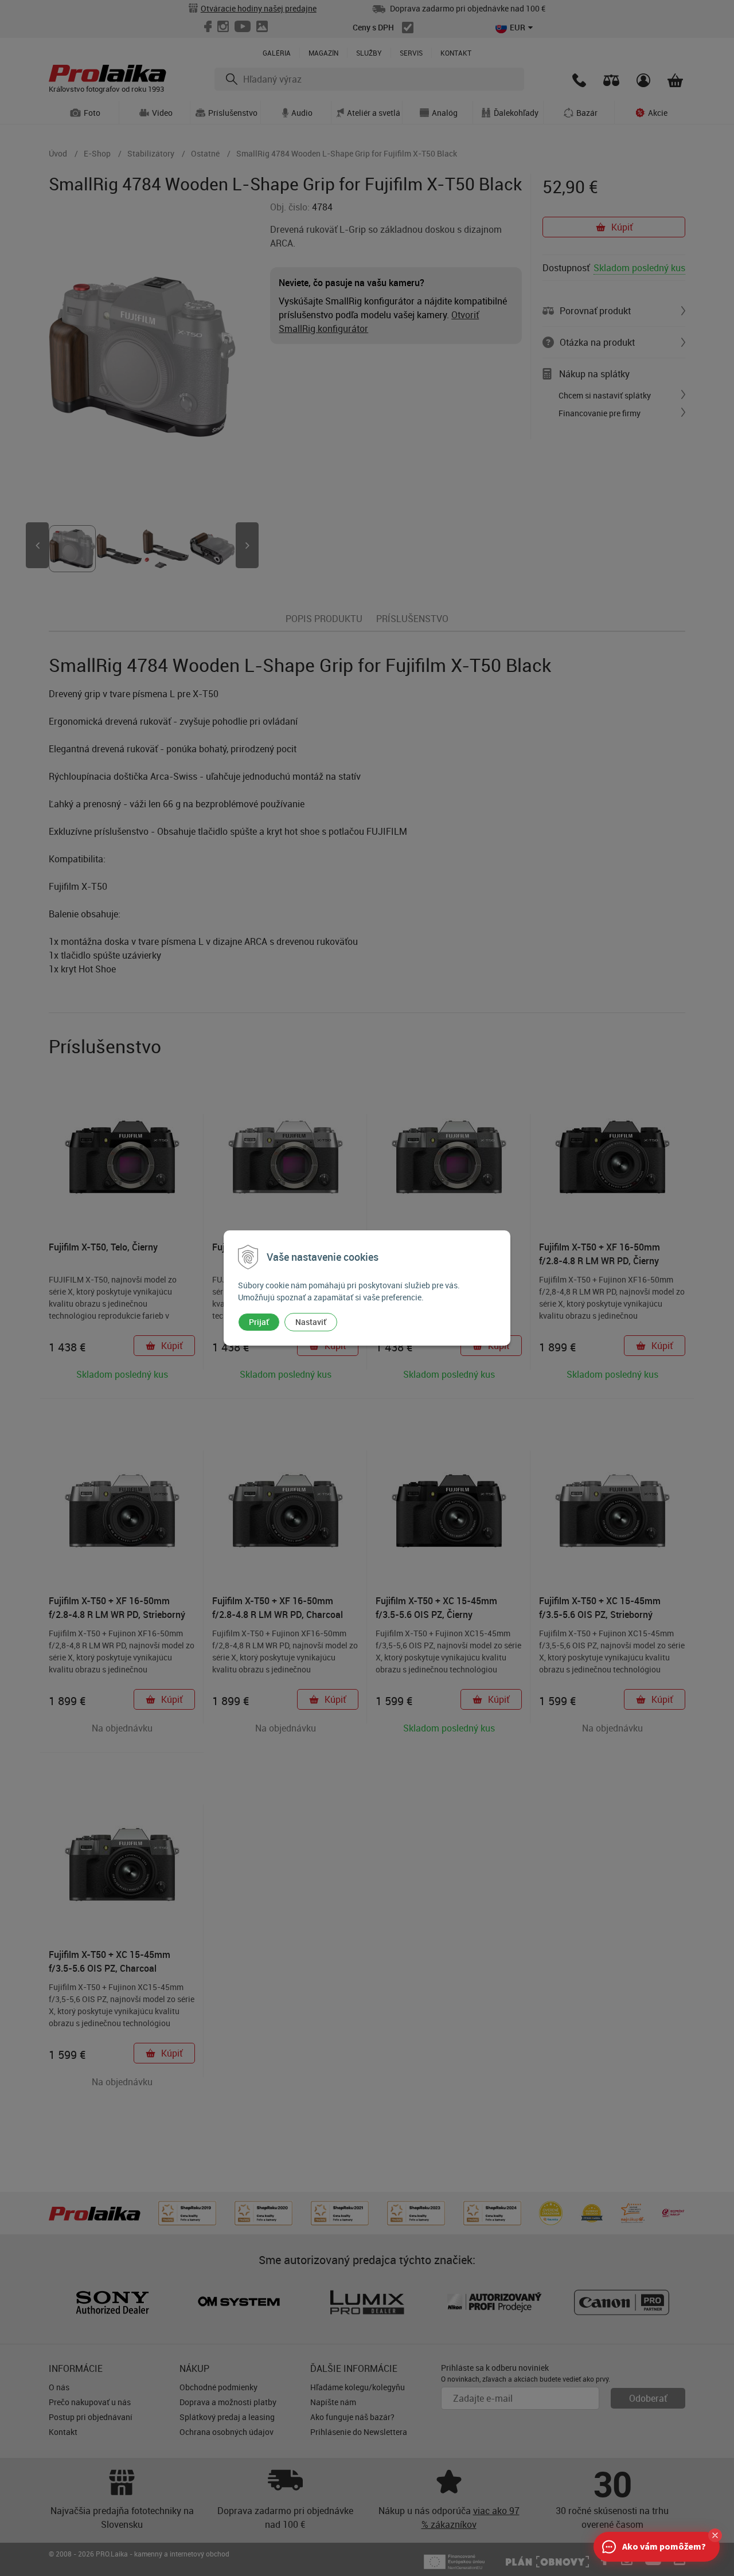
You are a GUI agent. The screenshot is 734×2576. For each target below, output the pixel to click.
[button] (715, 2535)
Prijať (259, 1322)
